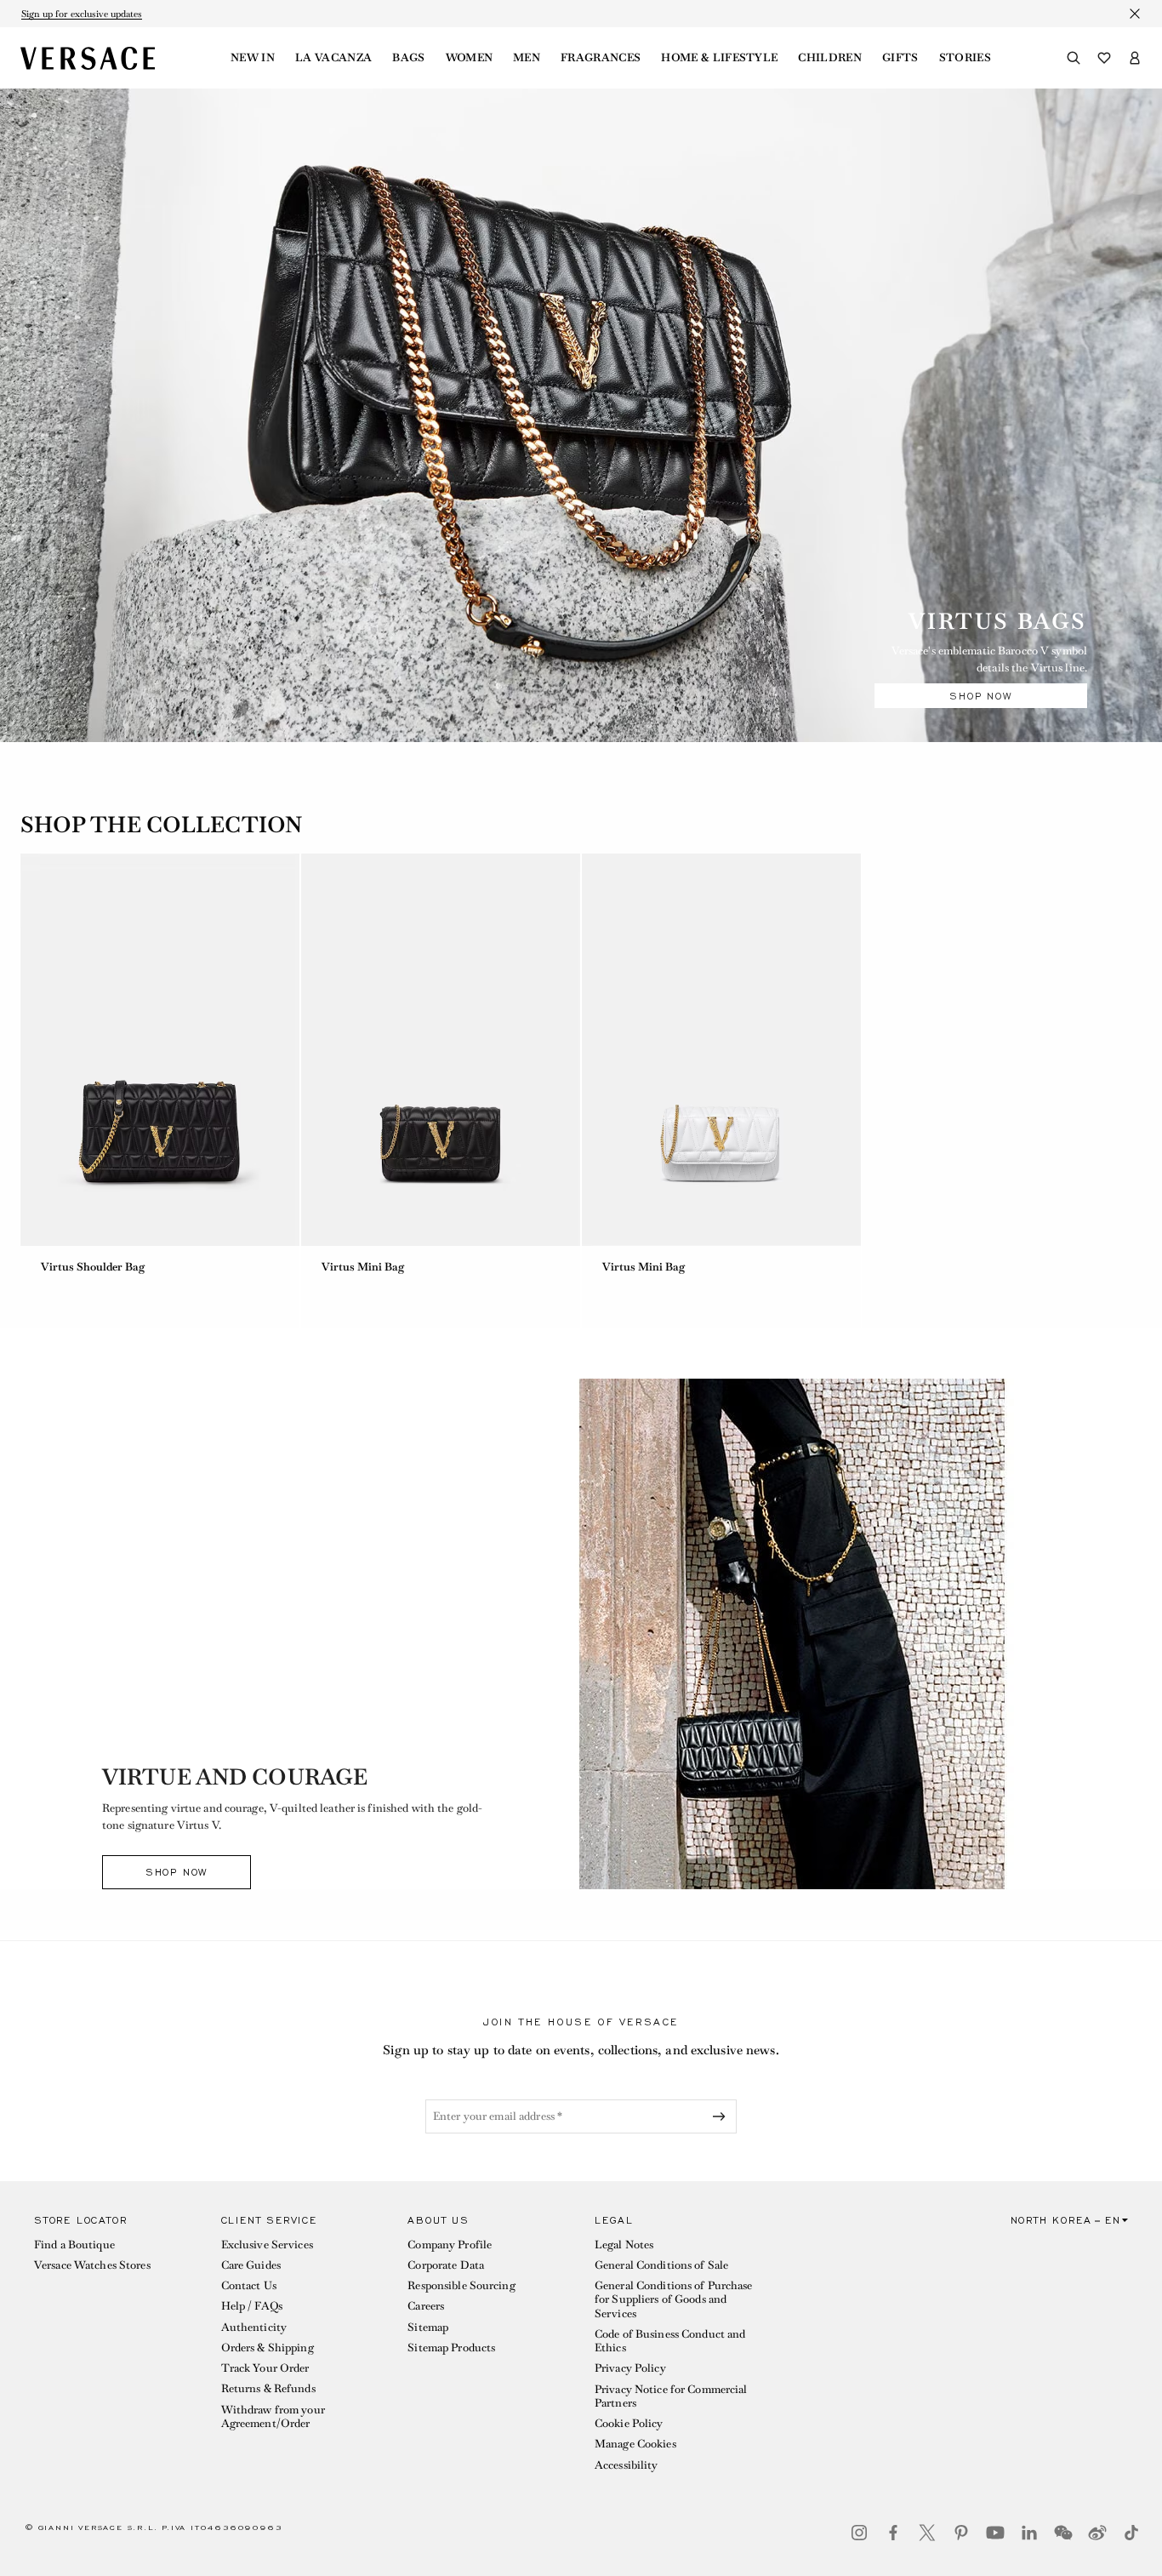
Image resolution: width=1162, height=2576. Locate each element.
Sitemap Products (451, 2348)
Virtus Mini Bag (363, 1267)
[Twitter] (927, 2533)
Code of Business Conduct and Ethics (670, 2341)
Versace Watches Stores (92, 2265)
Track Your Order (265, 2368)
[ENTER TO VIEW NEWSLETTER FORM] (722, 2116)
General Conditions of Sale (661, 2265)
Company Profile (450, 2245)
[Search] (1074, 58)
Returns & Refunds (268, 2388)
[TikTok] (1131, 2533)
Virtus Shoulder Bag (97, 1267)
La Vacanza (333, 58)
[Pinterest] (961, 2533)
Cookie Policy (629, 2423)
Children (830, 58)
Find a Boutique (74, 2245)
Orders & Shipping (268, 2348)
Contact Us (249, 2285)
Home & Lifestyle (719, 58)
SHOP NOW (980, 696)
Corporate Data (446, 2265)
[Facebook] (893, 2533)
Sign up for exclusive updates (82, 14)
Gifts (900, 58)
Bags (408, 58)
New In (253, 58)
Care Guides (251, 2265)
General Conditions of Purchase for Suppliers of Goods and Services (674, 2299)
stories (965, 58)
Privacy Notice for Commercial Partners (671, 2396)
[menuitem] (253, 58)
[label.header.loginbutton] (1135, 58)
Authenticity (254, 2327)
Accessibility (627, 2465)
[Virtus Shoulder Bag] (160, 1050)
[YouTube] (995, 2533)
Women (470, 58)
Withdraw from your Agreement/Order (273, 2416)
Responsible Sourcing (461, 2285)
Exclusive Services (267, 2245)
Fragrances (601, 58)
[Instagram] (859, 2533)
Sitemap (428, 2327)
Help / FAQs (252, 2306)
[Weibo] (1097, 2533)
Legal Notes (624, 2245)
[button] (114, 2347)
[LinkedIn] (1029, 2533)
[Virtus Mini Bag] (441, 1050)
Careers (426, 2306)
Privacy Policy (630, 2368)
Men (527, 58)
